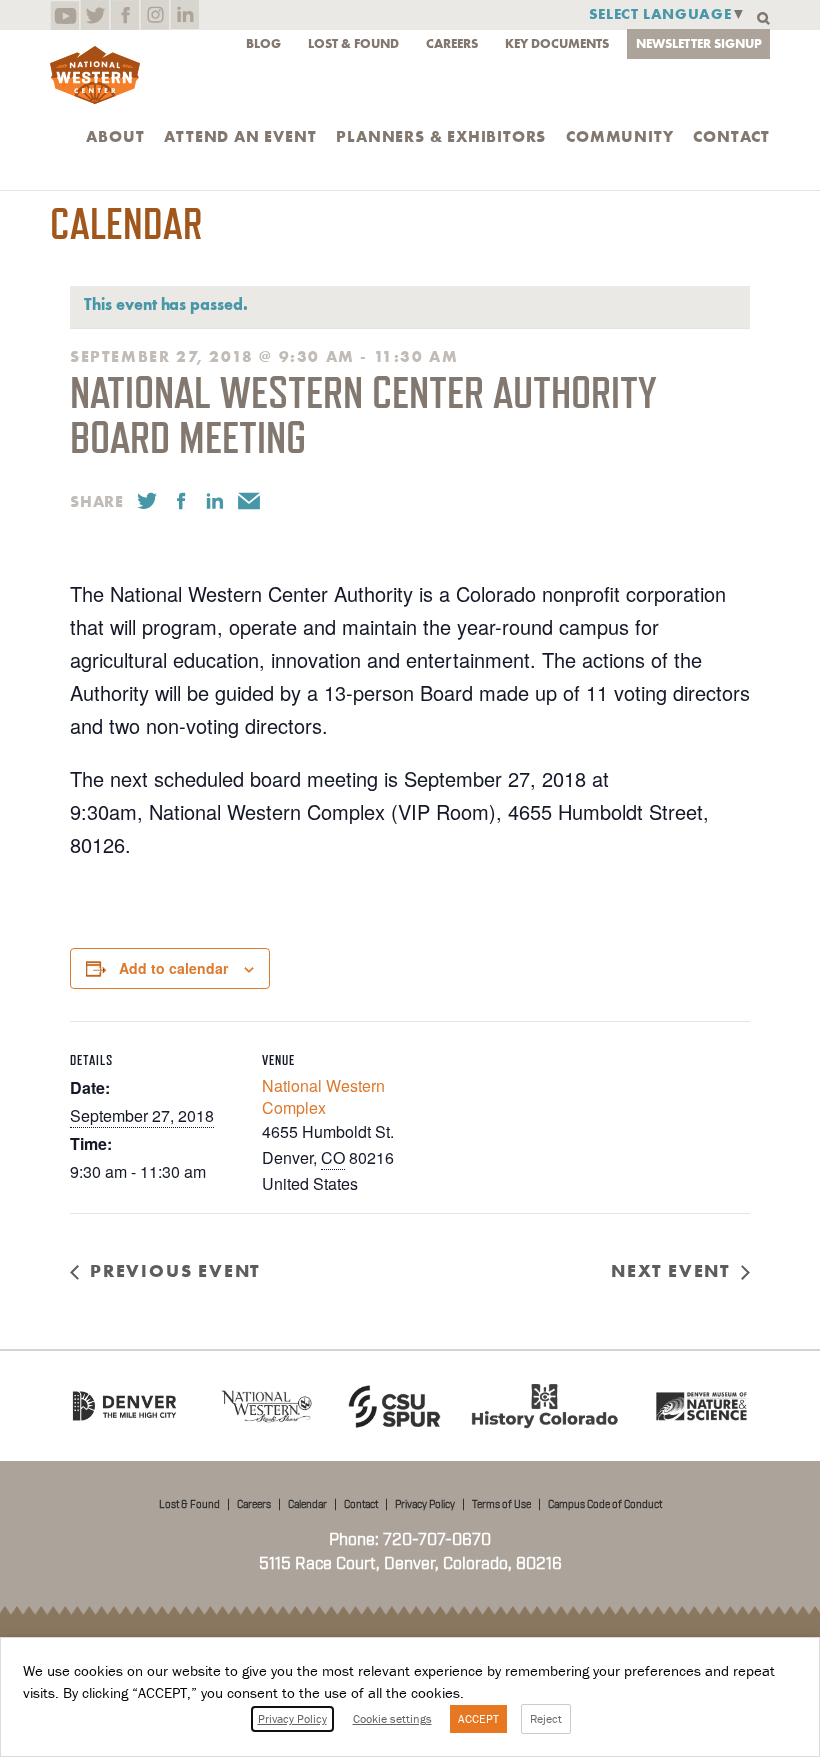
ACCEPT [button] (478, 1718)
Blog (263, 43)
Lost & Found (353, 43)
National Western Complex (323, 1096)
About (115, 137)
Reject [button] (546, 1718)
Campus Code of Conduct (605, 1505)
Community (619, 137)
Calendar (307, 1505)
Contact (731, 137)
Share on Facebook (181, 501)
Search (763, 18)
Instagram (154, 15)
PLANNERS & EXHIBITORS (441, 137)
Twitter (94, 15)
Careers (452, 43)
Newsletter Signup (699, 43)
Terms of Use (501, 1505)
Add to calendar (173, 968)
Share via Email (249, 501)
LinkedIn (184, 15)
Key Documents (557, 43)
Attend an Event (240, 137)
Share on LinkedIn (215, 501)
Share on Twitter (147, 501)
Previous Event (175, 1271)
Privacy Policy (425, 1505)
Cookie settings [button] (392, 1718)
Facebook (124, 15)
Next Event (670, 1271)
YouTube (64, 15)
